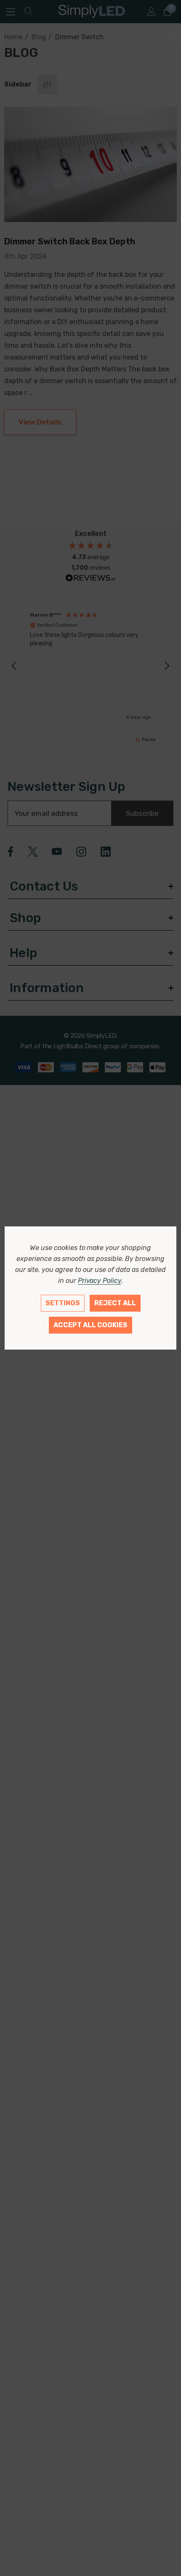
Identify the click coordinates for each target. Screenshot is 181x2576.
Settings (63, 1303)
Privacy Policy (100, 1281)
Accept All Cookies (90, 1325)
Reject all (115, 1303)
